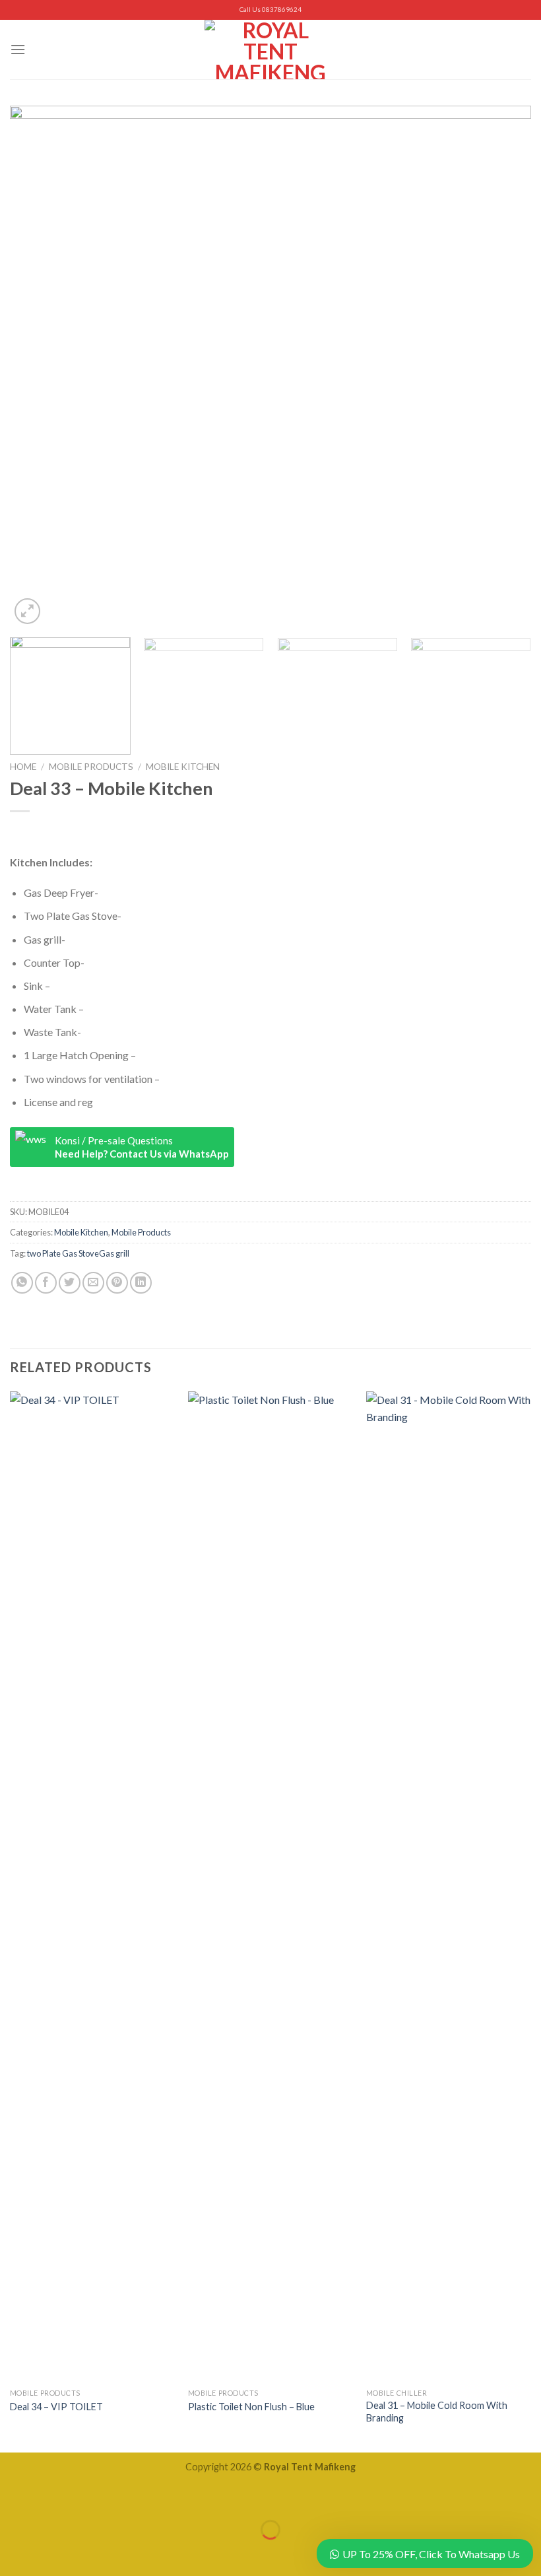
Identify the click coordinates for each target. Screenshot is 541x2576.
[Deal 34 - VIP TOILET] (92, 1887)
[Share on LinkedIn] (141, 1283)
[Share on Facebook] (46, 1283)
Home (23, 767)
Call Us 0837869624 (270, 10)
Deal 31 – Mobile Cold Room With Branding (437, 2412)
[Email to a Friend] (93, 1283)
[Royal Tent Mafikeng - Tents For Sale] (270, 50)
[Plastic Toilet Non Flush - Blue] (270, 1887)
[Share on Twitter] (70, 1283)
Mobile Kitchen (183, 767)
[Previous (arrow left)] (13, 2553)
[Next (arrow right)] (51, 2553)
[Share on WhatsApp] (22, 1283)
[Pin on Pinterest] (117, 1283)
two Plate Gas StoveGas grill (78, 1253)
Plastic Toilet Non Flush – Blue (251, 2407)
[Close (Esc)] (13, 2497)
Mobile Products (91, 767)
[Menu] (18, 49)
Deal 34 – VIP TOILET (56, 2407)
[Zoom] (27, 611)
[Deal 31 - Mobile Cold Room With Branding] (449, 1887)
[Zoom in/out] (51, 2497)
